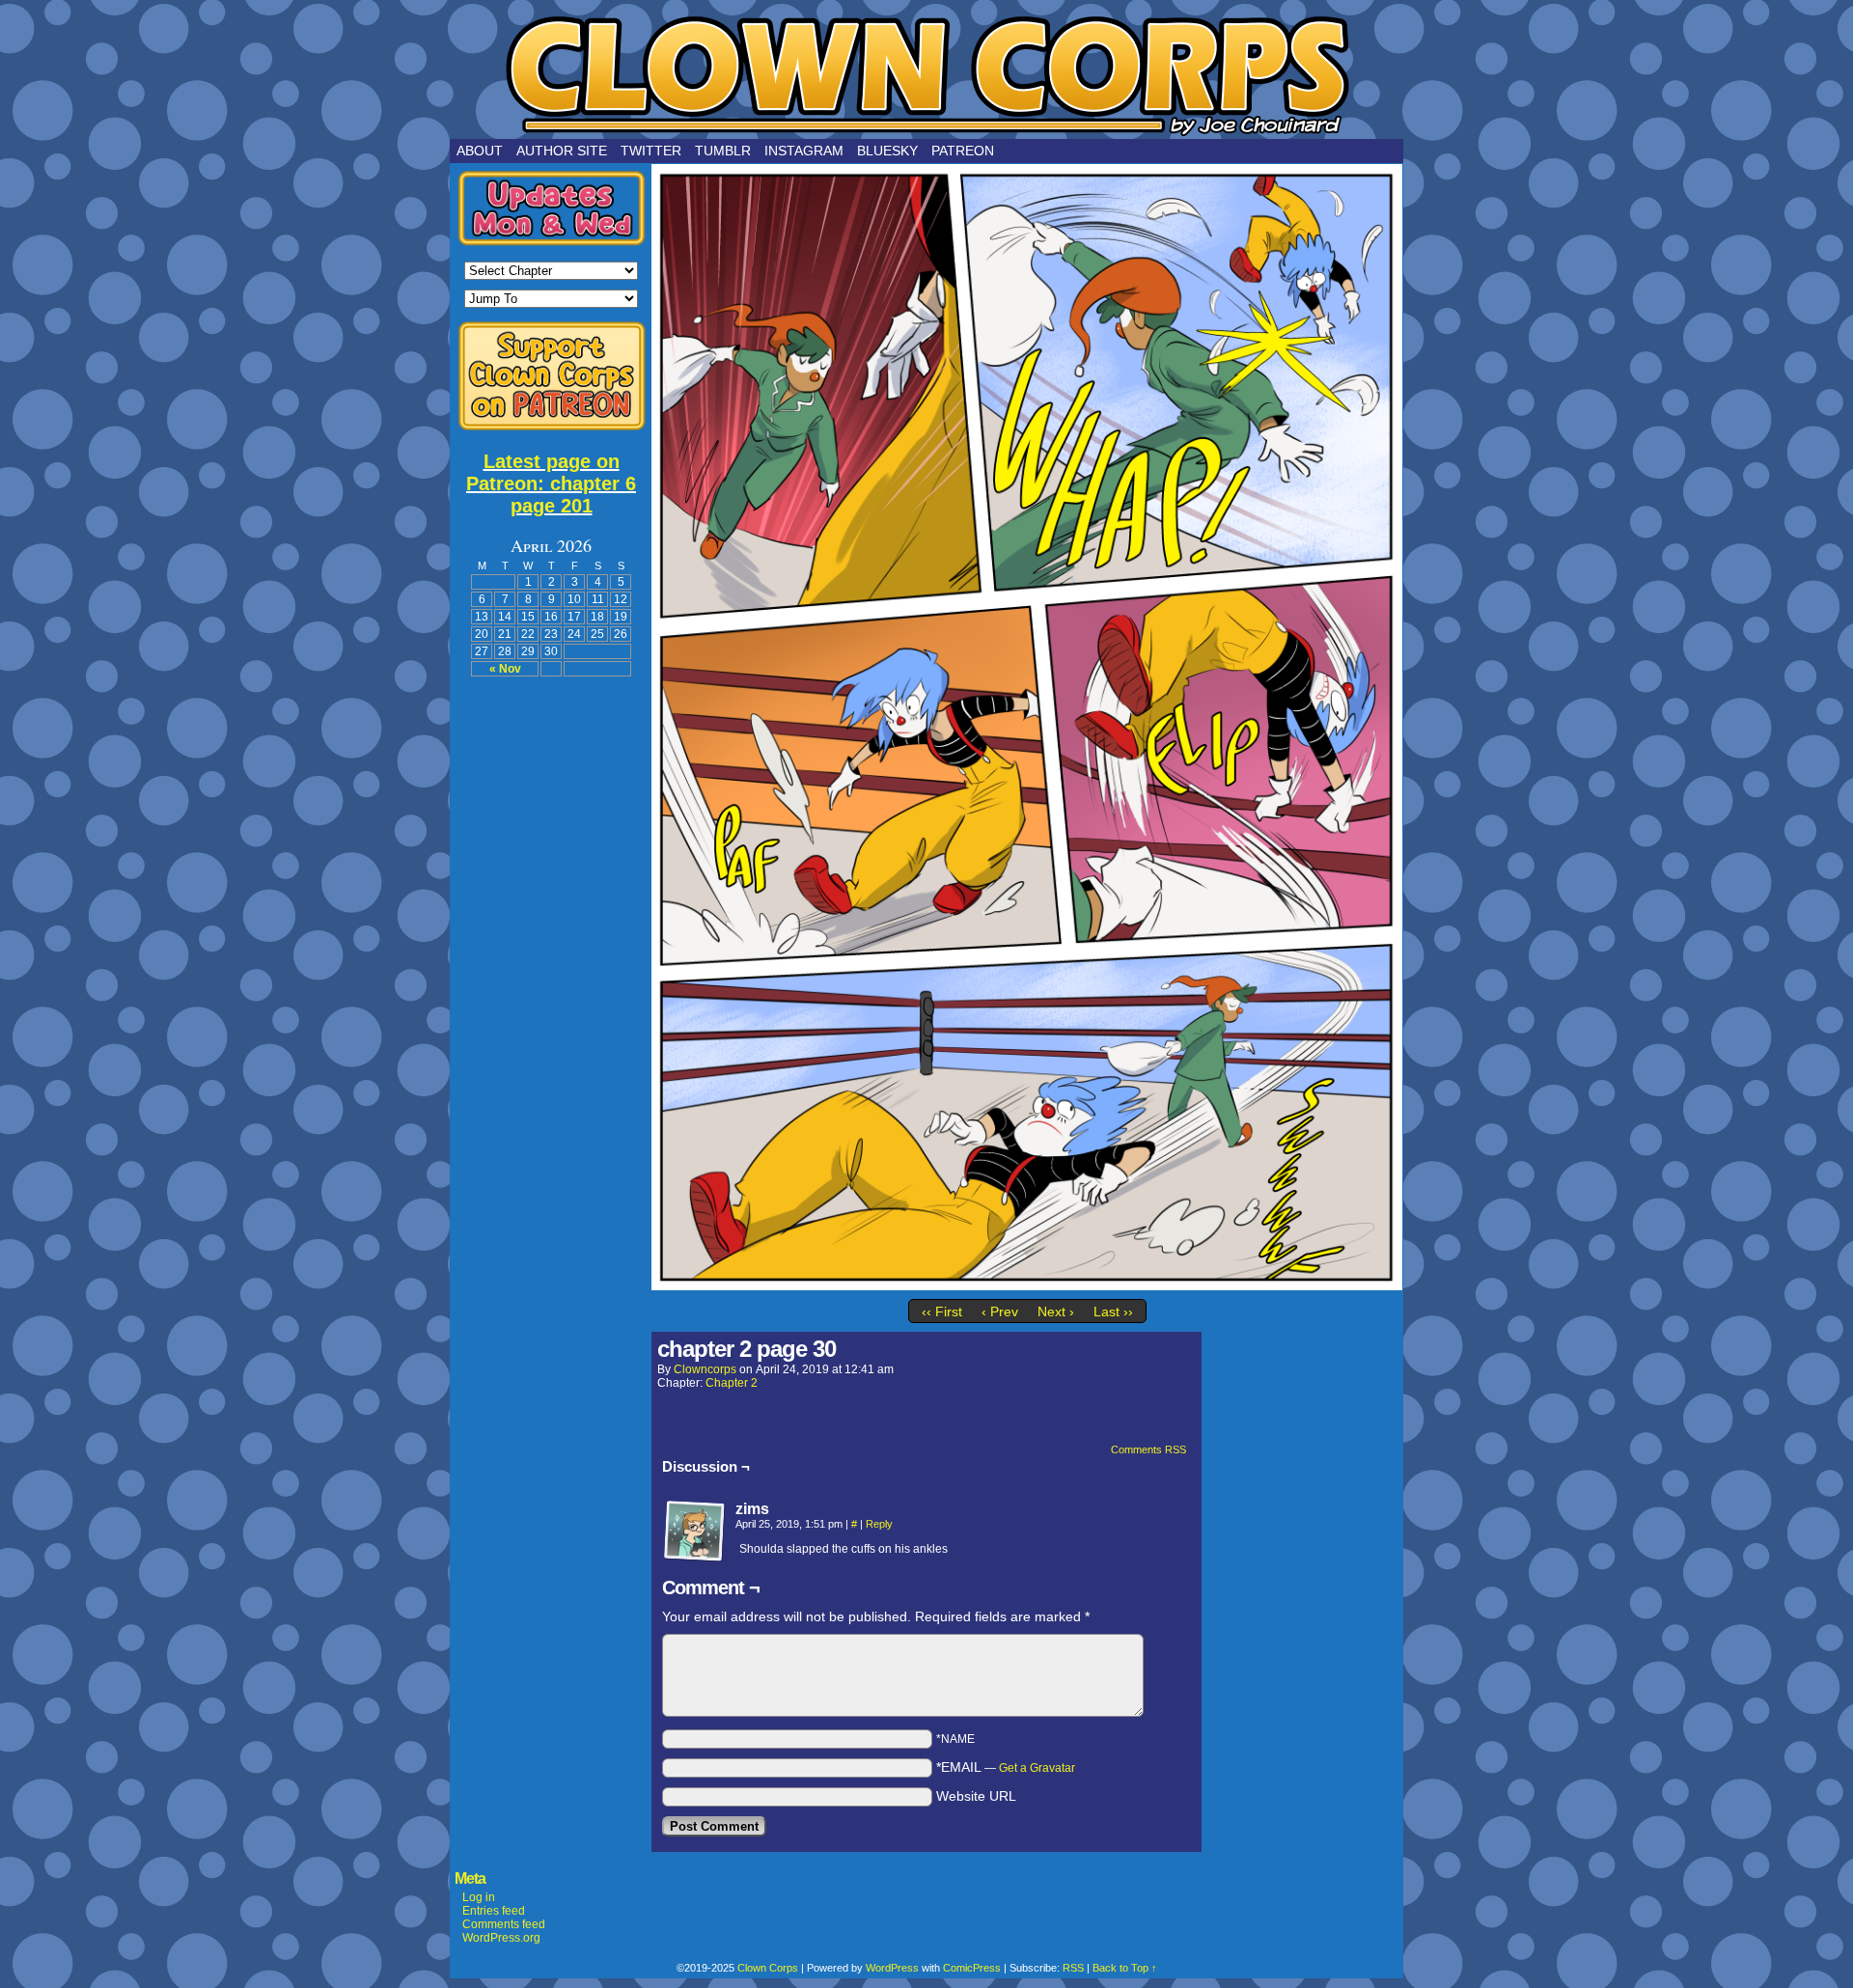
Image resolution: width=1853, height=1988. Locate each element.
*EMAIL (1006, 1767)
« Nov (505, 669)
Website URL (976, 1796)
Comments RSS (1148, 1450)
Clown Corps (926, 74)
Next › (1056, 1312)
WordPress (892, 1968)
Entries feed (494, 1911)
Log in (479, 1897)
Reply (879, 1524)
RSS (1073, 1968)
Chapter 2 (732, 1383)
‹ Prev (1000, 1312)
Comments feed (504, 1924)
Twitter (651, 151)
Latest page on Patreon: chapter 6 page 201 (551, 483)
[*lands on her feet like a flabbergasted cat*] (1027, 1285)
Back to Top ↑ (1125, 1968)
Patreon (963, 151)
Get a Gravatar (1037, 1768)
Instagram (804, 151)
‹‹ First (942, 1312)
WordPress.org (501, 1938)
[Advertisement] (551, 980)
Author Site (562, 151)
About (480, 151)
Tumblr (723, 151)
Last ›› (1113, 1312)
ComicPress (972, 1968)
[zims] (695, 1532)
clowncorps (705, 1369)
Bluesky (887, 151)
